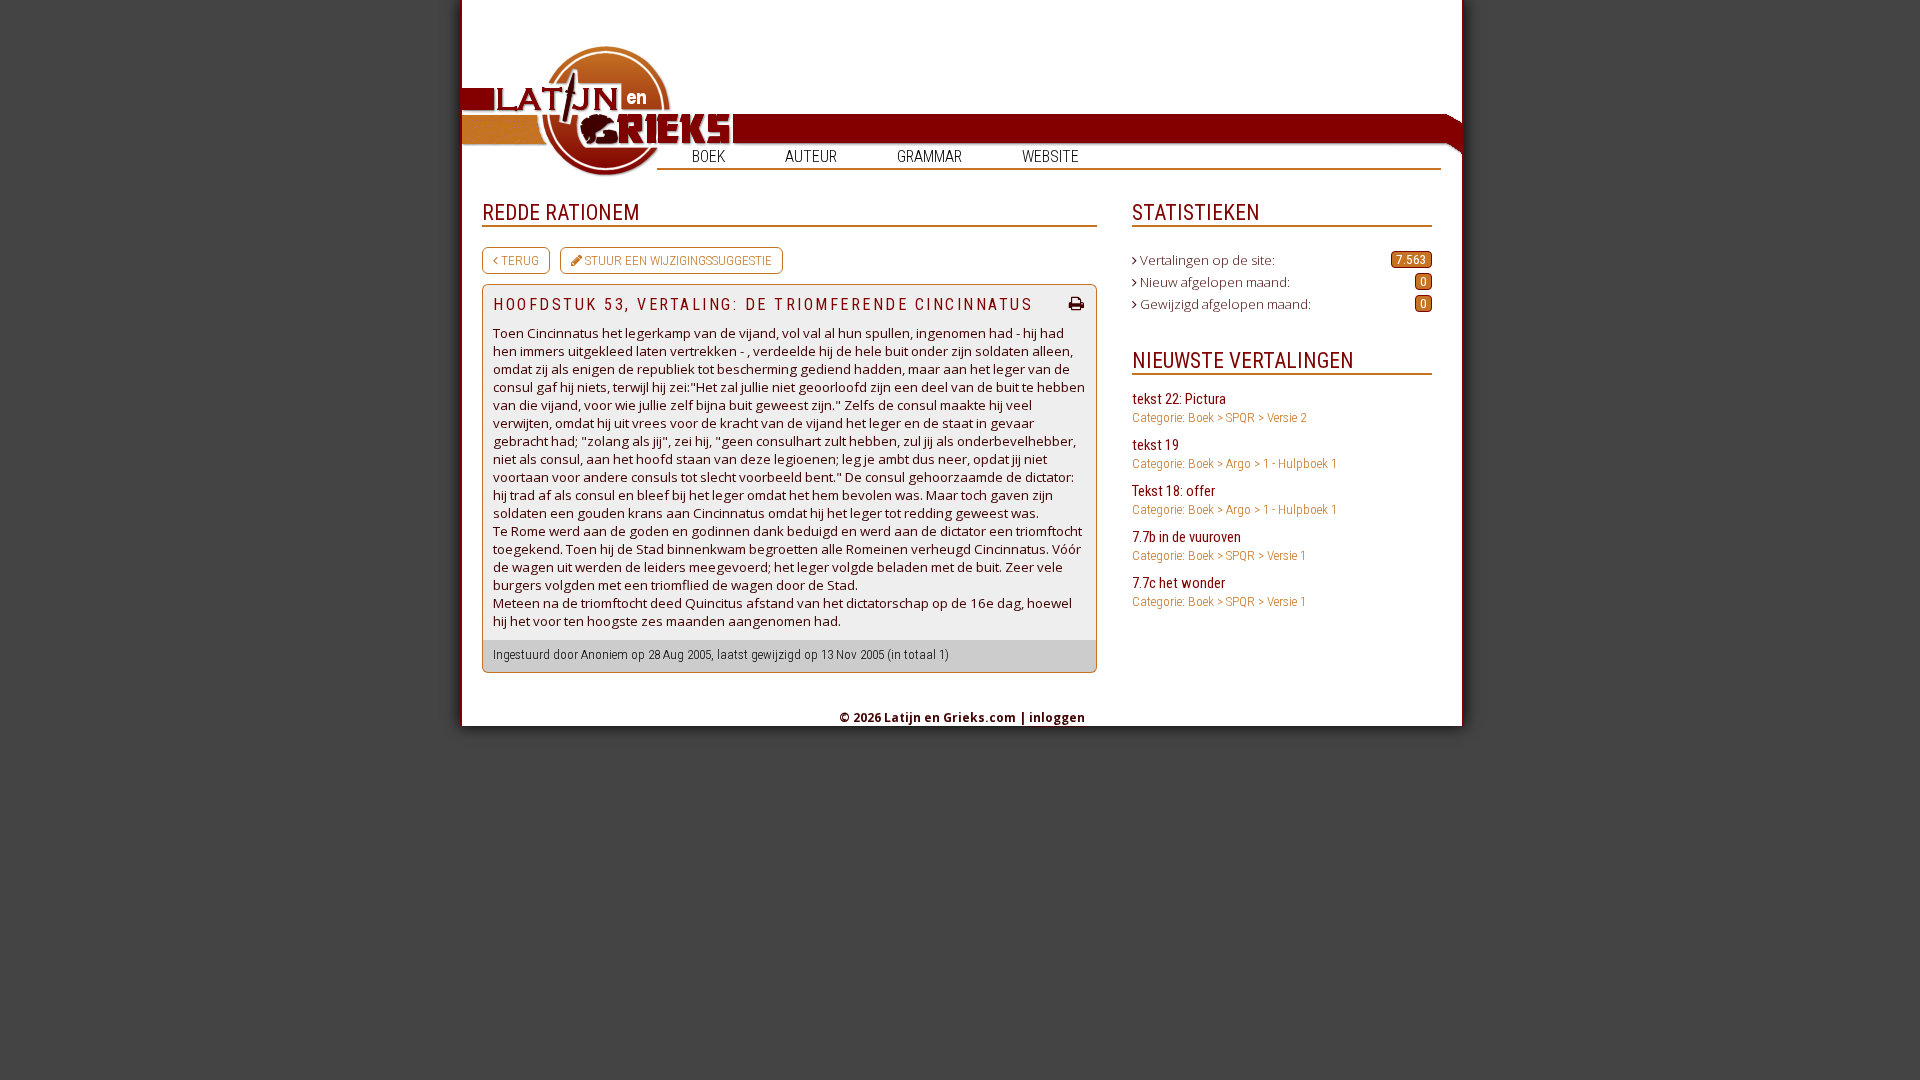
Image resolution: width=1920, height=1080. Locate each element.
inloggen (1057, 717)
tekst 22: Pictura (1219, 407)
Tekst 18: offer (1234, 499)
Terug (518, 260)
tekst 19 (1234, 453)
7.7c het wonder (1219, 591)
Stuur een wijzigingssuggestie (677, 260)
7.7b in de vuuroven (1219, 545)
